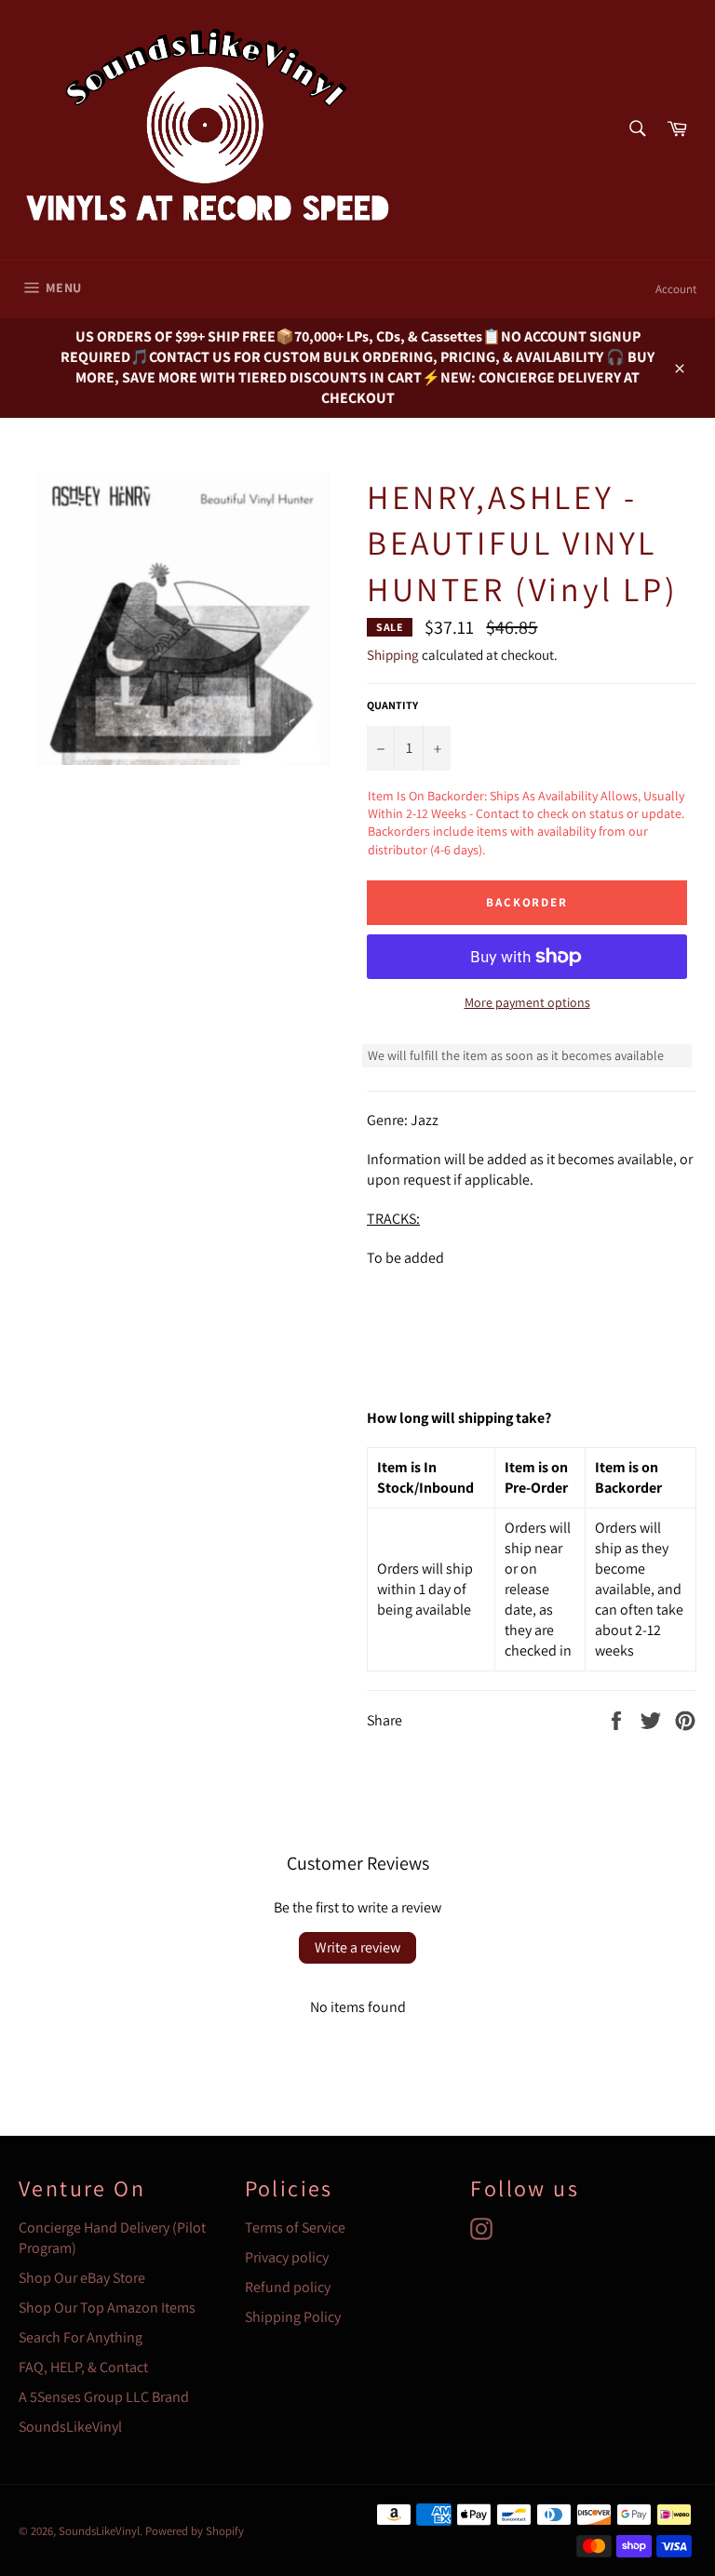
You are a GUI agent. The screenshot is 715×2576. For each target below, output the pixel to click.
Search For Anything (81, 2337)
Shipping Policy (293, 2317)
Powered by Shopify (195, 2531)
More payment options (527, 1002)
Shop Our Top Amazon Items (107, 2308)
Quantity (392, 705)
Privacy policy (287, 2257)
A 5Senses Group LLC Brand (104, 2397)
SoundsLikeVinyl (70, 2427)
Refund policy (288, 2287)
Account (676, 289)
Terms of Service (295, 2227)
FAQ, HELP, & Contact (83, 2367)
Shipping (393, 655)
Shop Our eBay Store (82, 2278)
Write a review (357, 1947)
